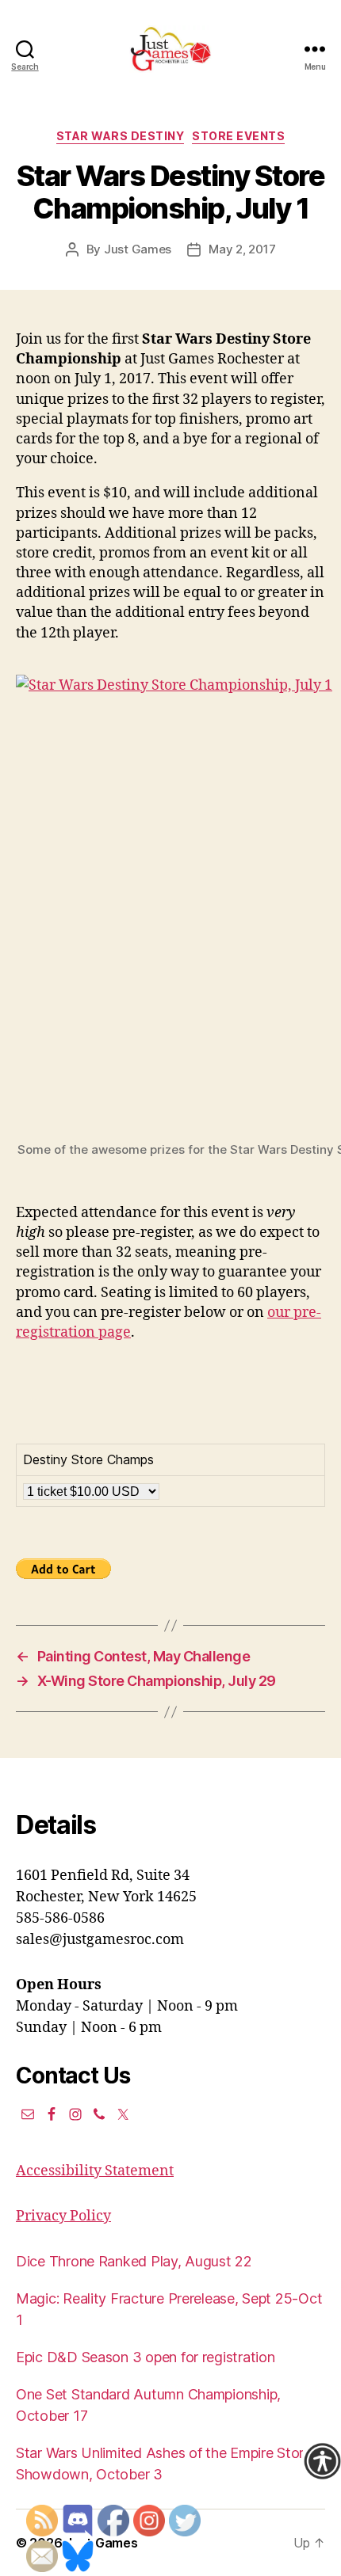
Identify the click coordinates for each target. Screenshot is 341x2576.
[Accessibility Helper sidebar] (322, 2461)
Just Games (138, 249)
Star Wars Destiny (121, 136)
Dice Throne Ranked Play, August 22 (134, 2261)
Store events (238, 136)
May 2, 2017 (242, 249)
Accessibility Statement (95, 2171)
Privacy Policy (63, 2216)
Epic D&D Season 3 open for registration (145, 2357)
